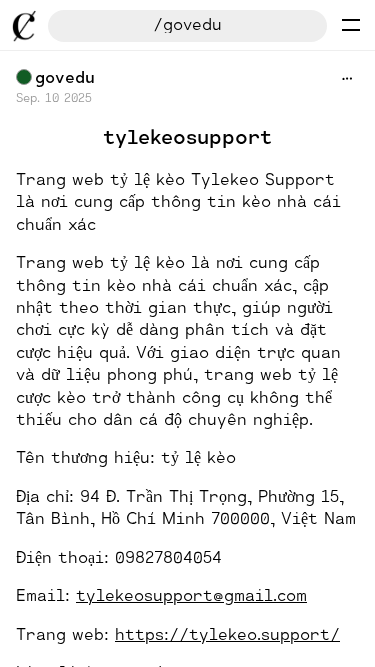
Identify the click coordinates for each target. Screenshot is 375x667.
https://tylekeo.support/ (227, 633)
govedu (65, 76)
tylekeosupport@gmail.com (191, 594)
